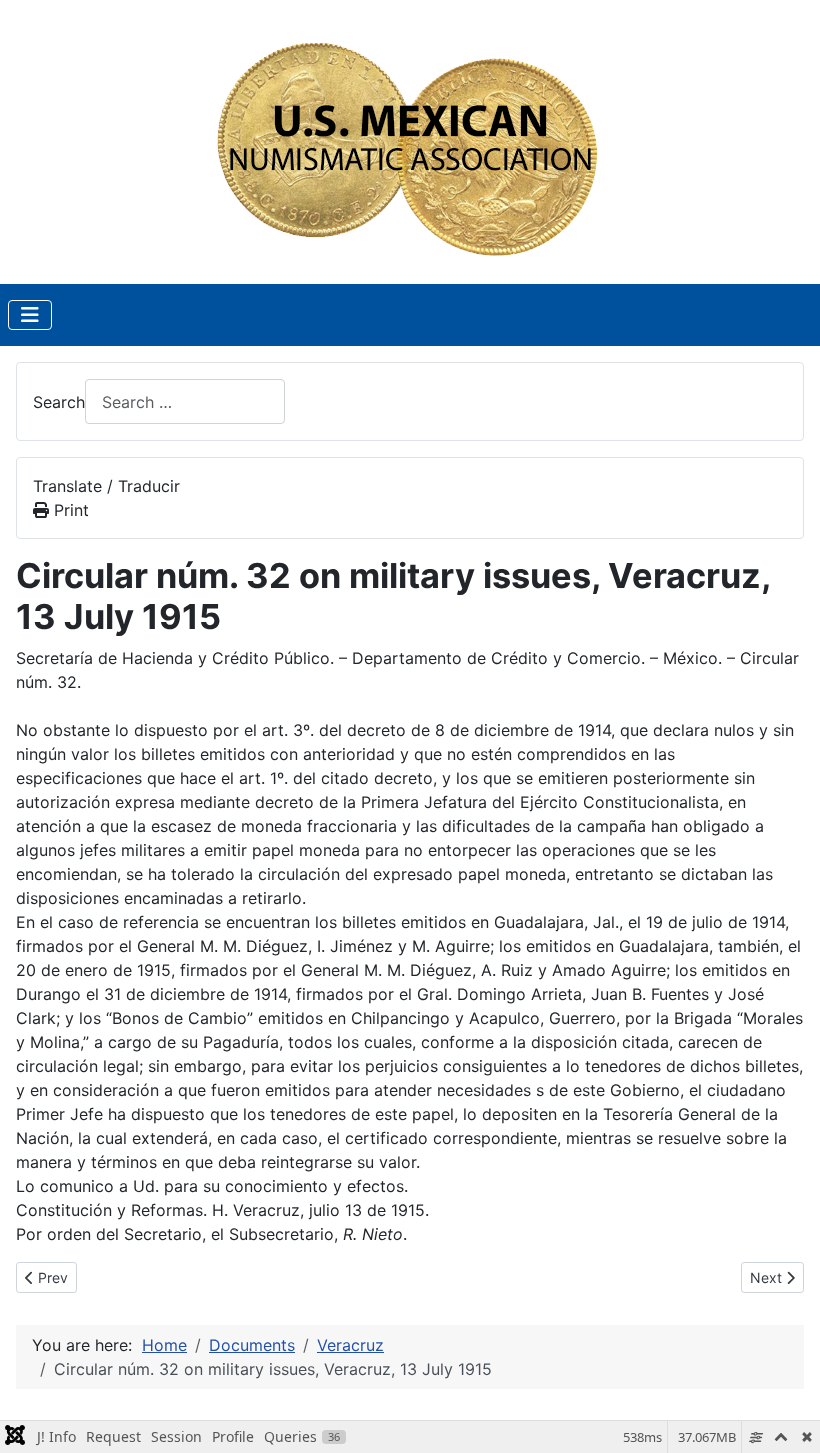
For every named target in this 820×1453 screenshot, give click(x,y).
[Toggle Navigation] (30, 315)
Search (59, 402)
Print (69, 510)
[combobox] (185, 401)
